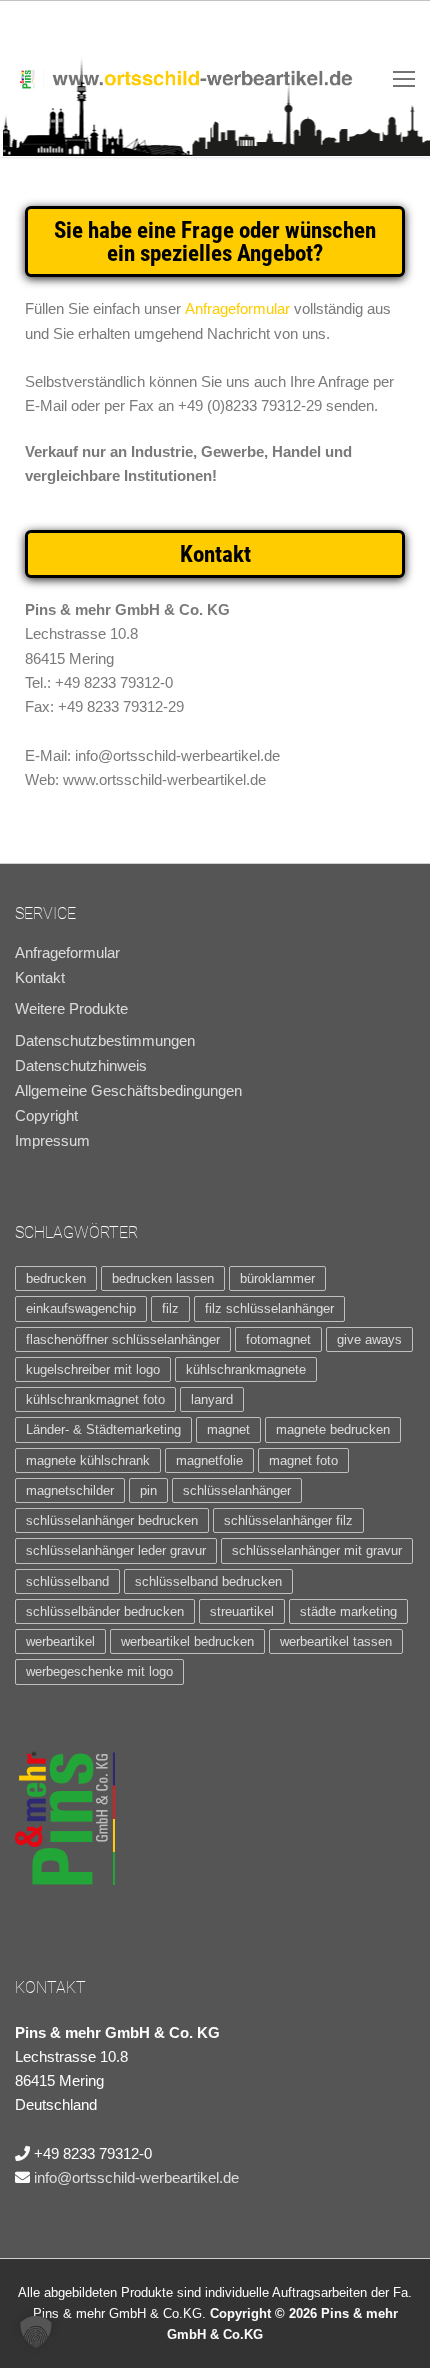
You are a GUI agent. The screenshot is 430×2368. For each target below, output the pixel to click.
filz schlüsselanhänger (269, 1308)
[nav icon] (404, 78)
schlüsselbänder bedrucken (105, 1611)
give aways (369, 1339)
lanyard (212, 1399)
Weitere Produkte (71, 1008)
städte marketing (348, 1611)
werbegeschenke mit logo (99, 1671)
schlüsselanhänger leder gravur (116, 1550)
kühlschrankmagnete (246, 1369)
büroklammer (277, 1278)
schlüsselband (67, 1581)
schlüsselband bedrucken (208, 1581)
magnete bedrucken (333, 1429)
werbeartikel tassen (336, 1641)
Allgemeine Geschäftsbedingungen (128, 1091)
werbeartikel (60, 1641)
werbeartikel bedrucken (187, 1641)
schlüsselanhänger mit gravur (317, 1550)
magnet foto (303, 1460)
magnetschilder (70, 1490)
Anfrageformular (237, 308)
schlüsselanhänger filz (288, 1520)
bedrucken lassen (163, 1278)
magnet (228, 1429)
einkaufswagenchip (81, 1308)
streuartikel (242, 1611)
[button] (36, 2332)
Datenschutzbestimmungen (105, 1041)
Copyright (46, 1116)
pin (148, 1490)
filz (170, 1308)
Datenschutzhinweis (81, 1066)
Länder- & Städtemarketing (103, 1429)
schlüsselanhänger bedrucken (112, 1520)
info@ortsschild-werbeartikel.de (136, 2177)
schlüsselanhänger (237, 1490)
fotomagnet (278, 1339)
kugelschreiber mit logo (93, 1369)
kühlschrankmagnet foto (95, 1399)
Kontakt (40, 978)
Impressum (52, 1141)
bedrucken (56, 1278)
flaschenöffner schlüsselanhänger (123, 1339)
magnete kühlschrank (88, 1460)
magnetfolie (209, 1460)
